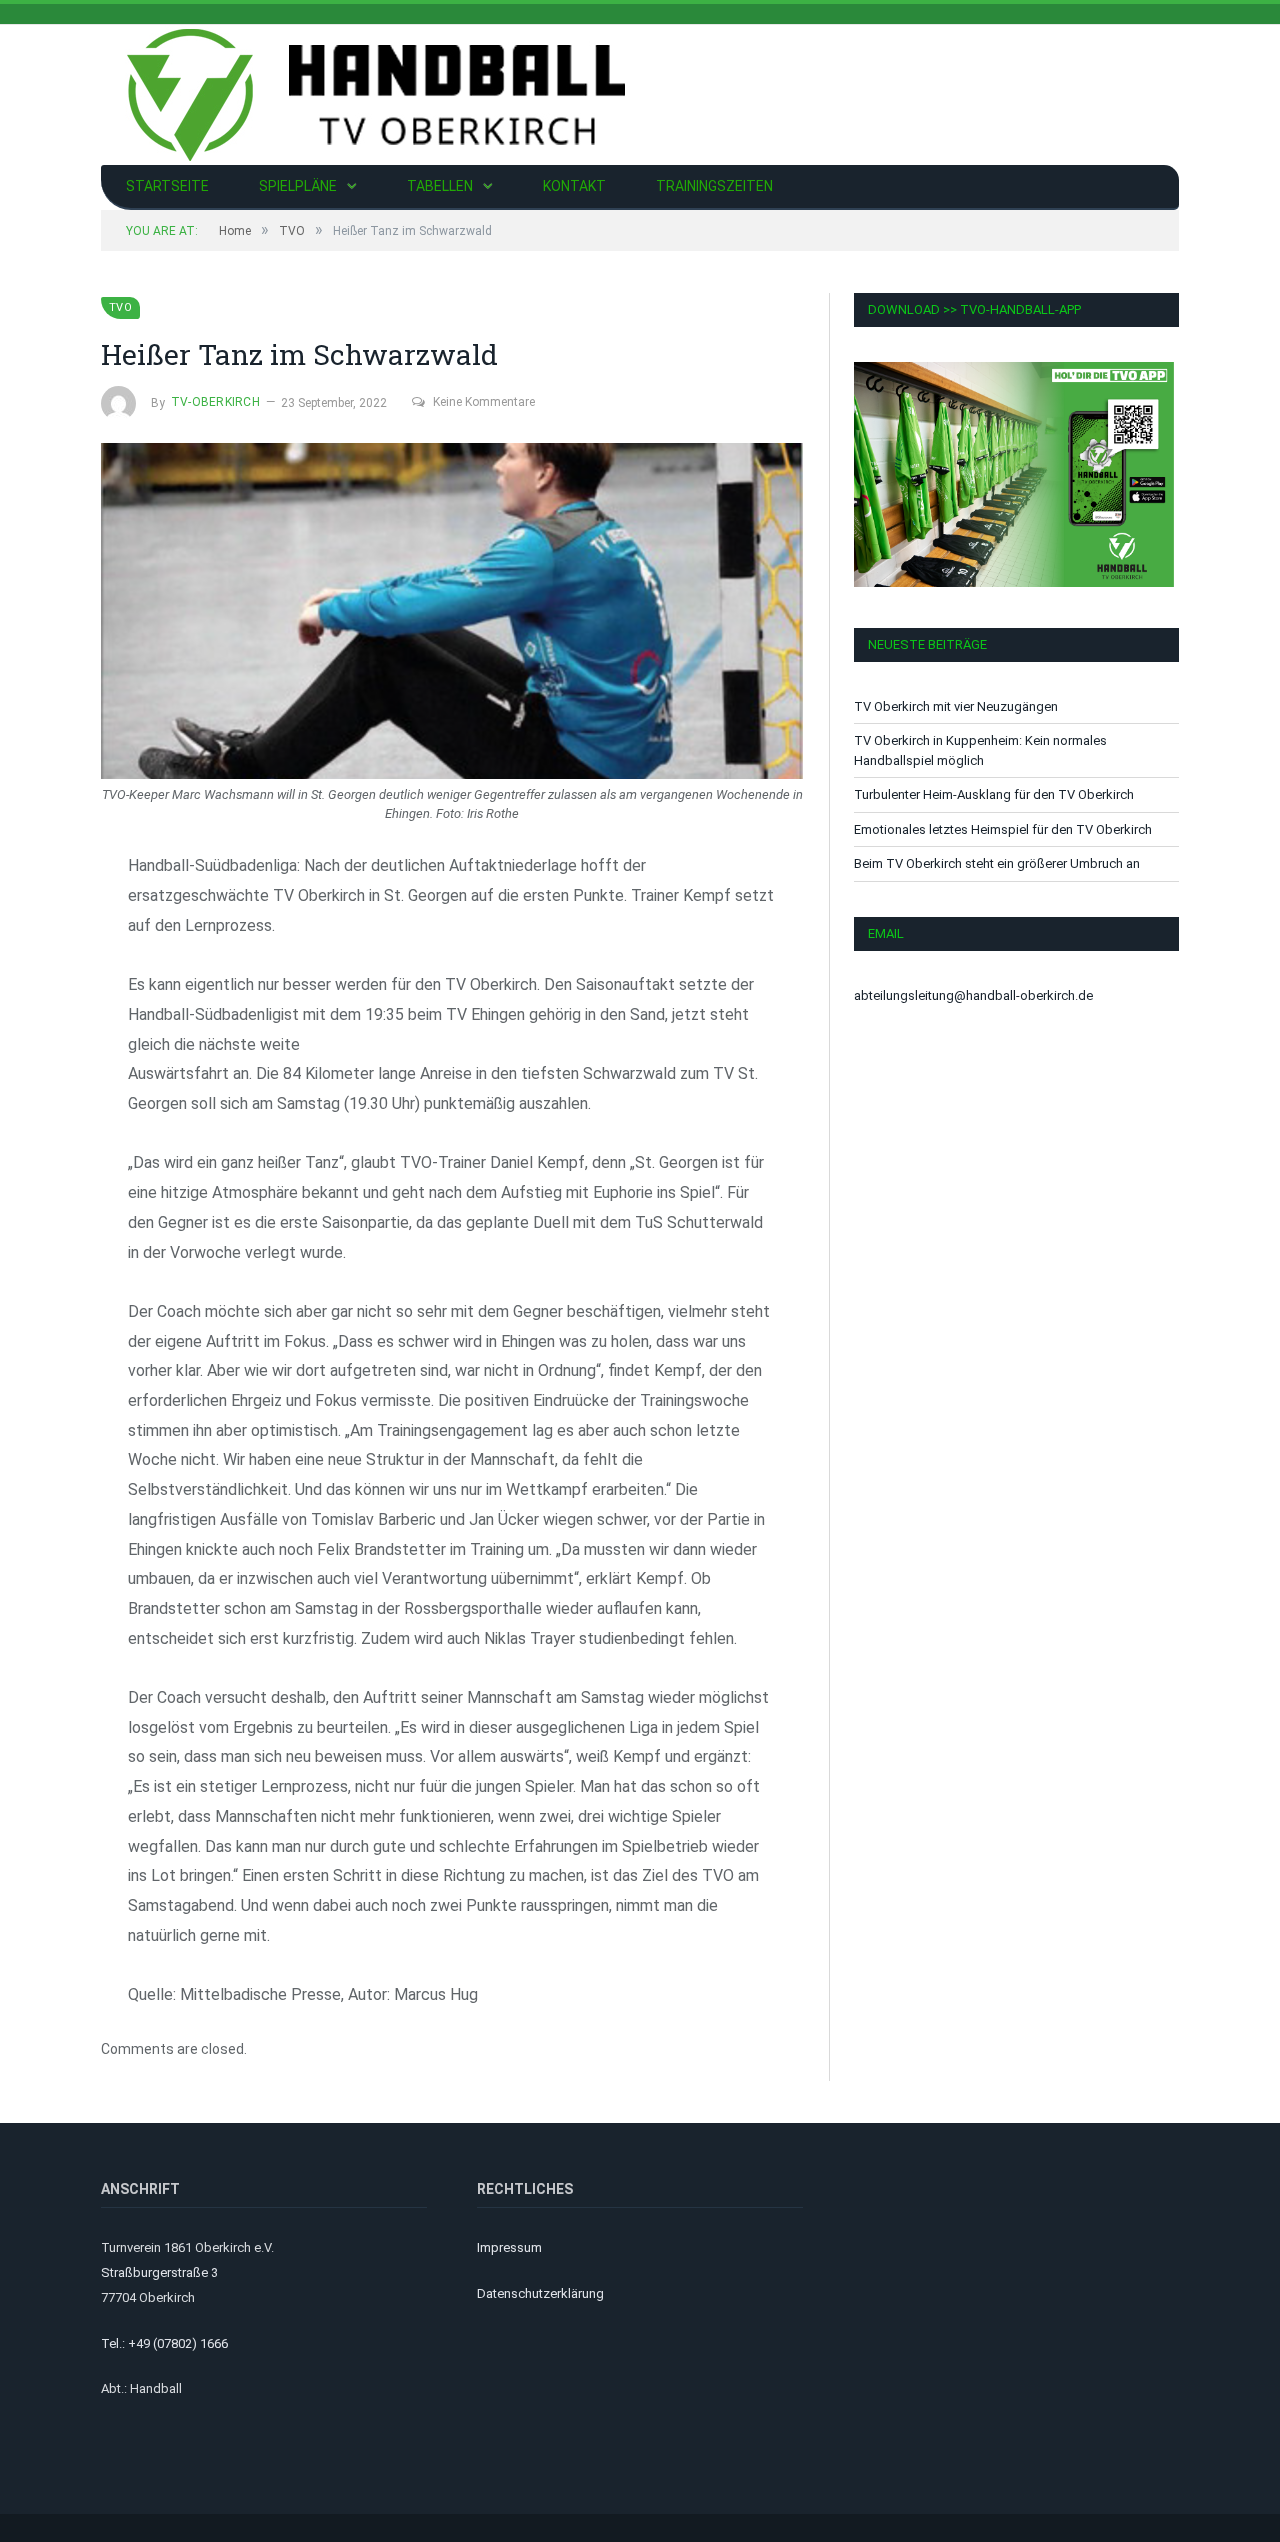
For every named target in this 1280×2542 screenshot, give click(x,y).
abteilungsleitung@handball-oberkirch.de (973, 995)
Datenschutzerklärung (540, 2293)
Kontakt (574, 186)
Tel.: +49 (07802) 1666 (164, 2343)
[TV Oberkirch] (376, 92)
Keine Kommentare (484, 402)
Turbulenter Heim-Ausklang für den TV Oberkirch (994, 794)
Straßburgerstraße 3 (159, 2272)
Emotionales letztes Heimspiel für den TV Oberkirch (1003, 829)
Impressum (509, 2247)
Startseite (167, 186)
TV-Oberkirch (215, 402)
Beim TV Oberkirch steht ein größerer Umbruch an (997, 863)
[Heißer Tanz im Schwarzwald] (452, 614)
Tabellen (440, 186)
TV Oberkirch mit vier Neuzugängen (956, 706)
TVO (120, 307)
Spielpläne (298, 186)
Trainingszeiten (714, 186)
